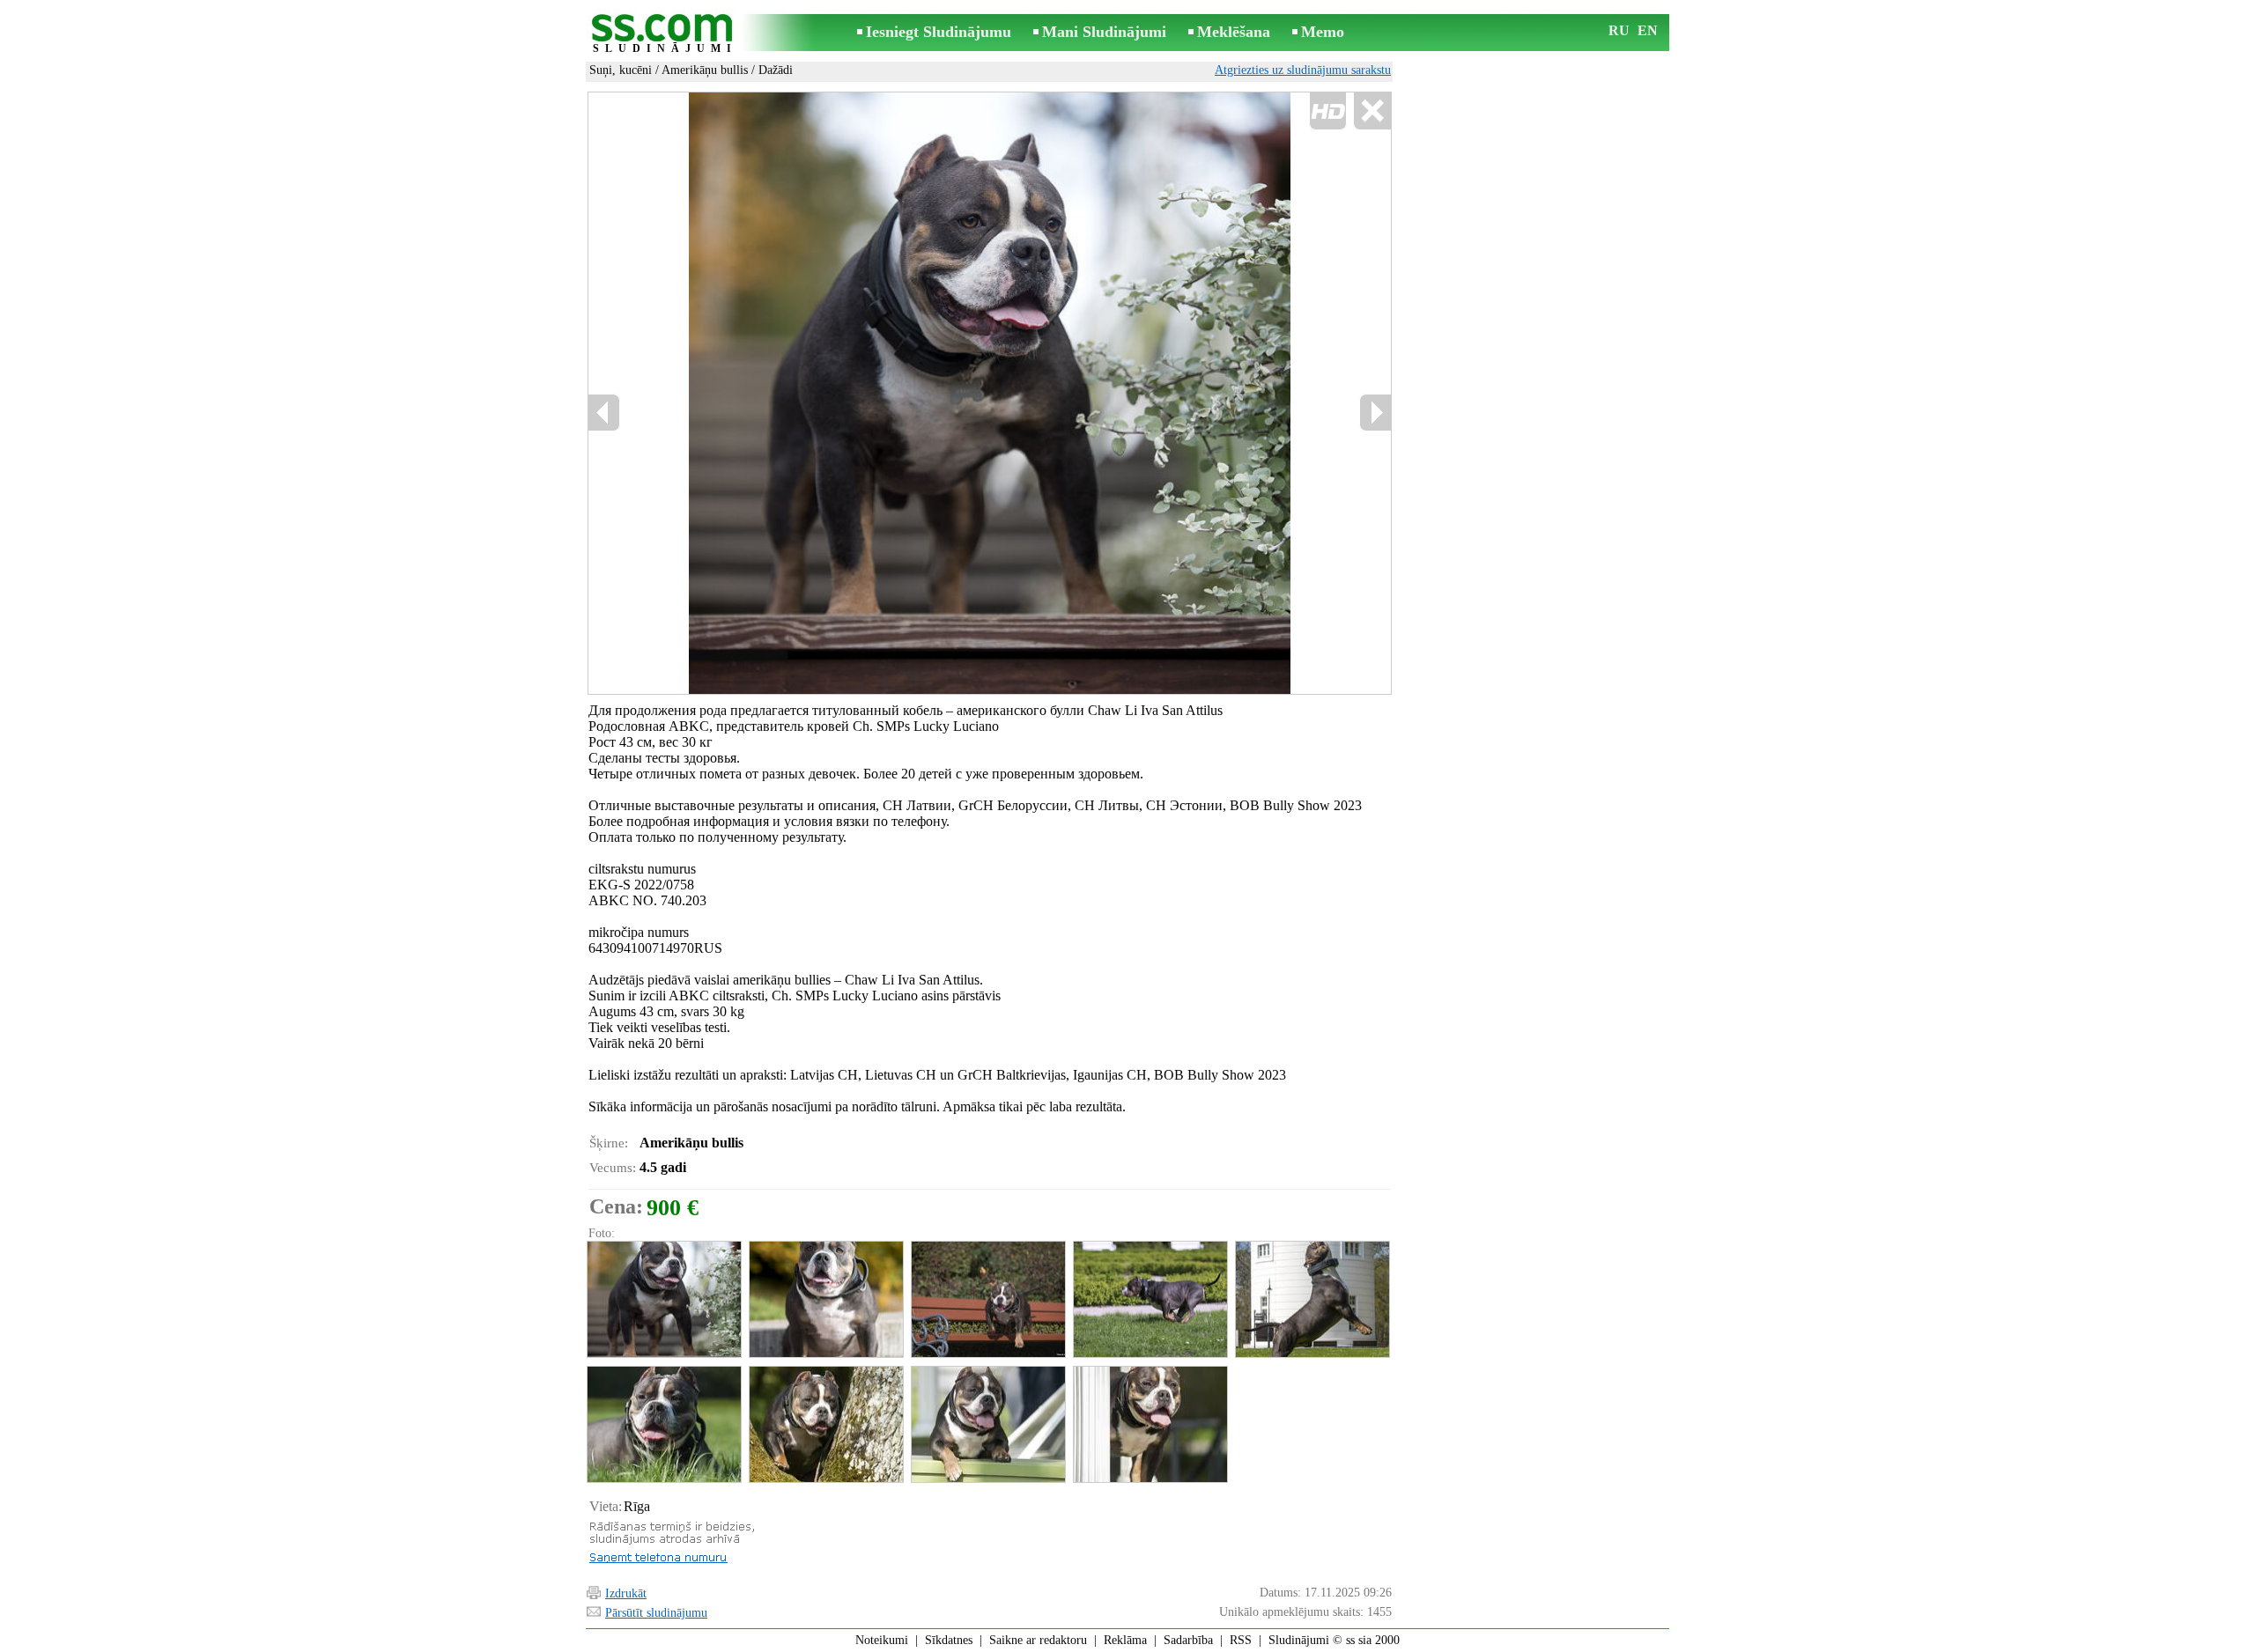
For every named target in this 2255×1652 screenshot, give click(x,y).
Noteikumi (882, 1640)
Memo (1323, 32)
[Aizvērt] (1372, 111)
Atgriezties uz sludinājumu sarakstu (1303, 70)
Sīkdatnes (949, 1640)
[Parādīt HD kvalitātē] (990, 393)
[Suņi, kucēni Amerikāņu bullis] (663, 1299)
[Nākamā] (1375, 413)
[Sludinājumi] (665, 34)
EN (1648, 30)
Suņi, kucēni (621, 70)
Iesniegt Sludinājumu (939, 32)
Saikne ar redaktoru (1038, 1640)
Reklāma (1125, 1640)
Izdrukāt (626, 1593)
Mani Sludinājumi (1104, 32)
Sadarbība (1188, 1640)
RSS (1241, 1640)
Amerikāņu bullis (705, 70)
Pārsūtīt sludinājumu (656, 1613)
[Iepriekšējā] (604, 413)
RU (1619, 30)
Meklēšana (1234, 32)
